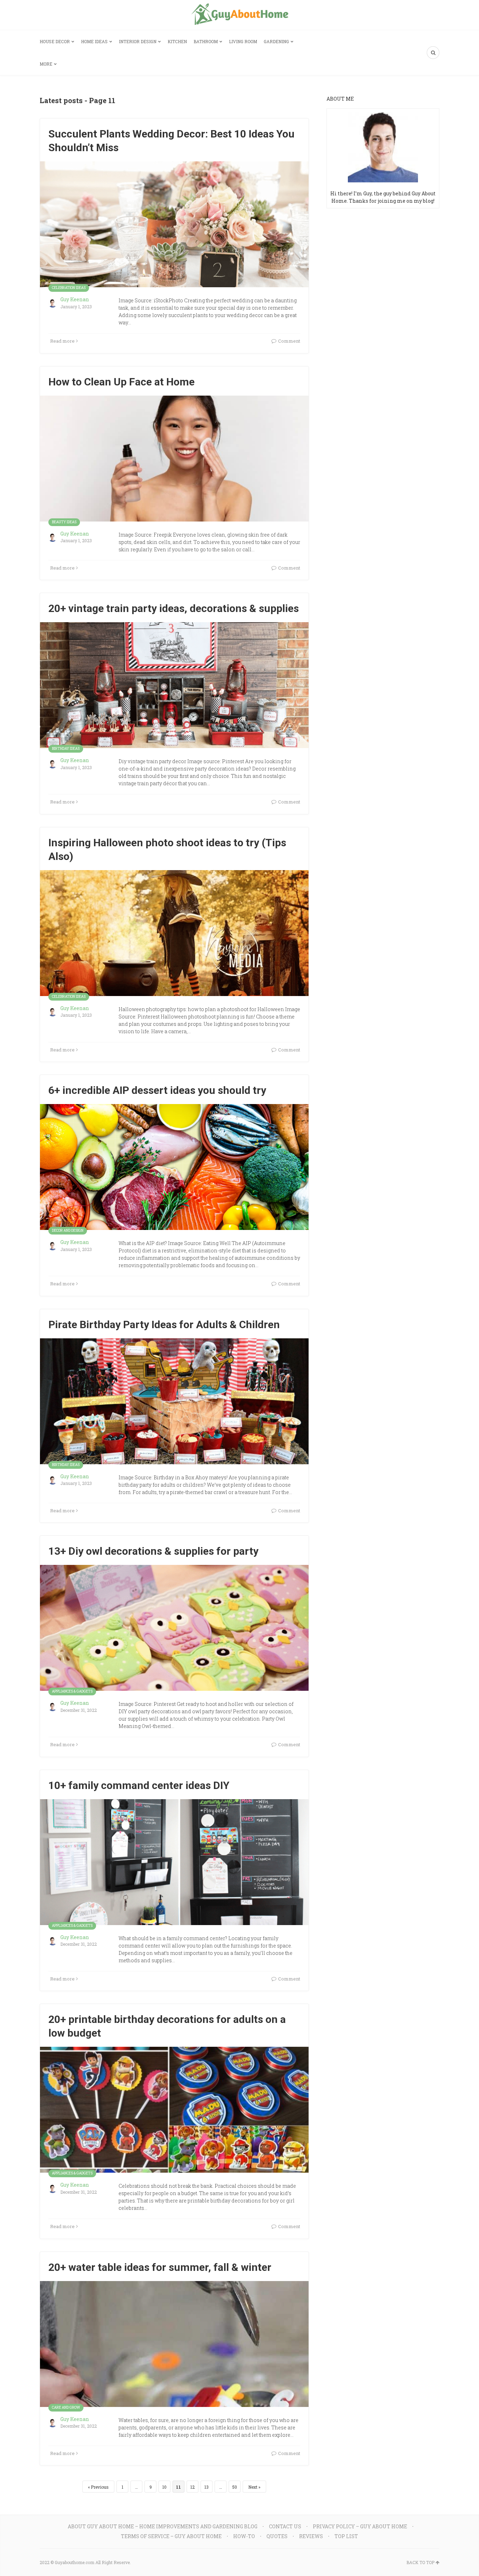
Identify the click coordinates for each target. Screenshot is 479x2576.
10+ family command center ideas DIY (139, 1785)
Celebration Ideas (69, 288)
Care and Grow (66, 2407)
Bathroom (206, 41)
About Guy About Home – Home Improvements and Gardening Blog (163, 2526)
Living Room (243, 41)
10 (164, 2487)
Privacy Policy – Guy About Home (360, 2526)
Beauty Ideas (64, 522)
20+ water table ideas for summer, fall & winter (160, 2267)
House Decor (55, 41)
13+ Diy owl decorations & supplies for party (153, 1551)
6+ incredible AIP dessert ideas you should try (157, 1090)
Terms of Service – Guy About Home (171, 2536)
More (46, 64)
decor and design (68, 1230)
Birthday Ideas (66, 749)
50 (235, 2487)
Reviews (311, 2536)
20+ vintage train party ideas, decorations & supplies (174, 608)
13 (207, 2487)
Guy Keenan (75, 299)
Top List (346, 2536)
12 (193, 2487)
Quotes (277, 2536)
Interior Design (138, 41)
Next (253, 2487)
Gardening (276, 41)
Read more (62, 341)
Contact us (285, 2526)
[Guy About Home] (240, 15)
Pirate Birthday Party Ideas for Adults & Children (164, 1324)
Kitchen (177, 41)
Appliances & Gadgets (72, 1691)
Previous (100, 2487)
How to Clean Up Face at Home (122, 382)
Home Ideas (94, 41)
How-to (244, 2536)
